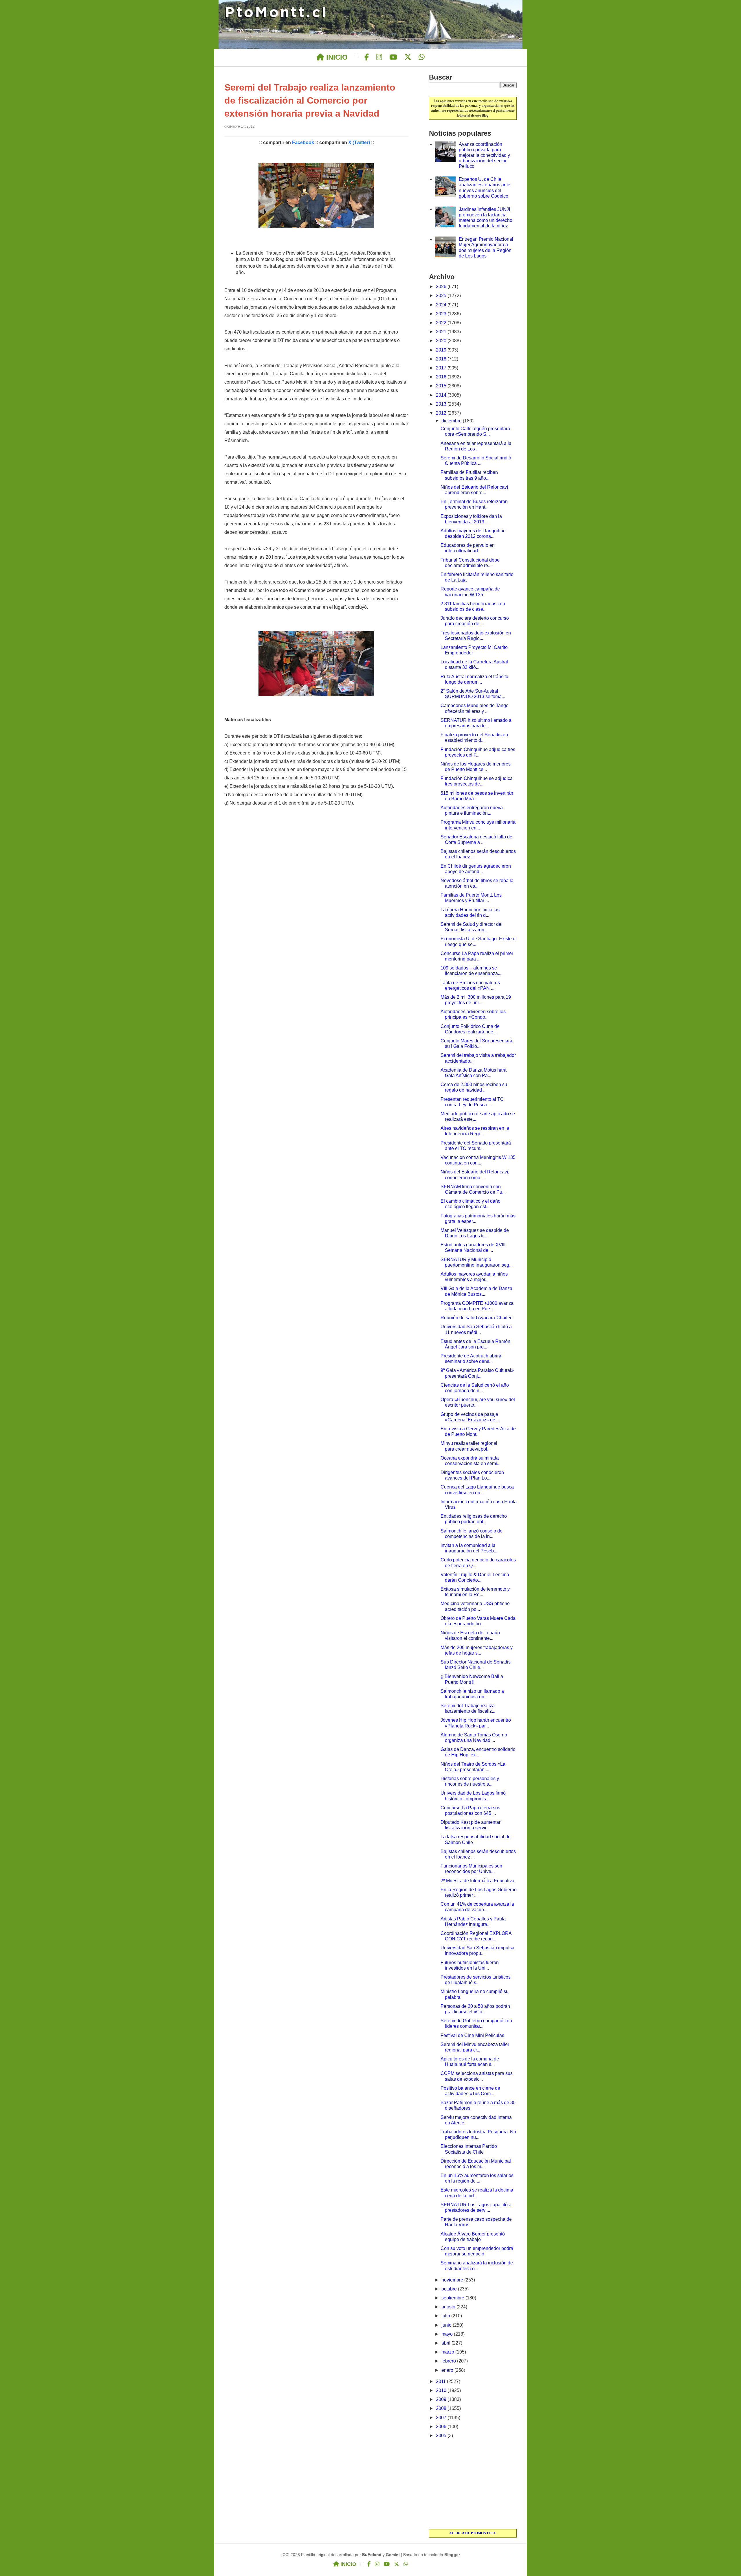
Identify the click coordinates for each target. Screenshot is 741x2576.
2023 (442, 314)
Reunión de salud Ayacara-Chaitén (477, 1318)
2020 (442, 341)
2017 (442, 368)
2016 (442, 377)
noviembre (453, 2280)
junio (447, 2325)
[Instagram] (379, 57)
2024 (442, 305)
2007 (442, 2418)
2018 (442, 359)
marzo (448, 2352)
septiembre (453, 2298)
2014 (442, 395)
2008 (442, 2408)
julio (446, 2316)
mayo (448, 2334)
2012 (442, 413)
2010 (442, 2390)
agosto (449, 2307)
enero (448, 2370)
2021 (442, 332)
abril (446, 2343)
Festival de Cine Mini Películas (472, 2035)
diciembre (452, 421)
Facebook (303, 142)
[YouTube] (393, 57)
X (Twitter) (359, 142)
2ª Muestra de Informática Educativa (477, 1881)
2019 (442, 350)
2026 (442, 287)
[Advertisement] (473, 2484)
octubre (450, 2289)
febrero (449, 2361)
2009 (442, 2399)
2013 (442, 404)
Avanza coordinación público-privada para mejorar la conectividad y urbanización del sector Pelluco (484, 155)
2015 (442, 386)
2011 (441, 2381)
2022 (442, 323)
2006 (442, 2427)
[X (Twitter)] (408, 57)
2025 (442, 296)
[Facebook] (367, 57)
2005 (442, 2436)
